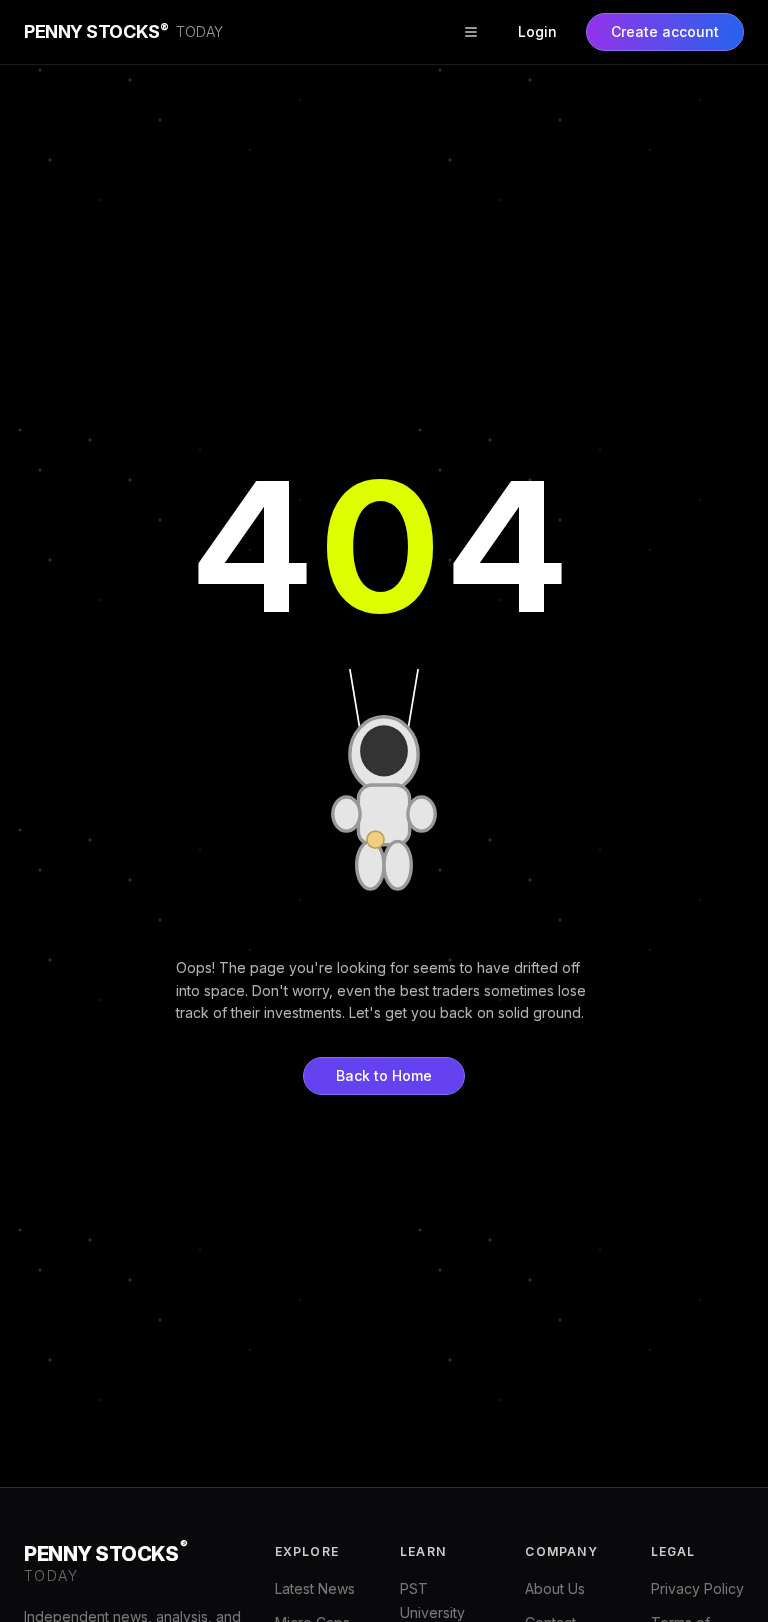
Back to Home (384, 1075)
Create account (665, 31)
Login (537, 31)
